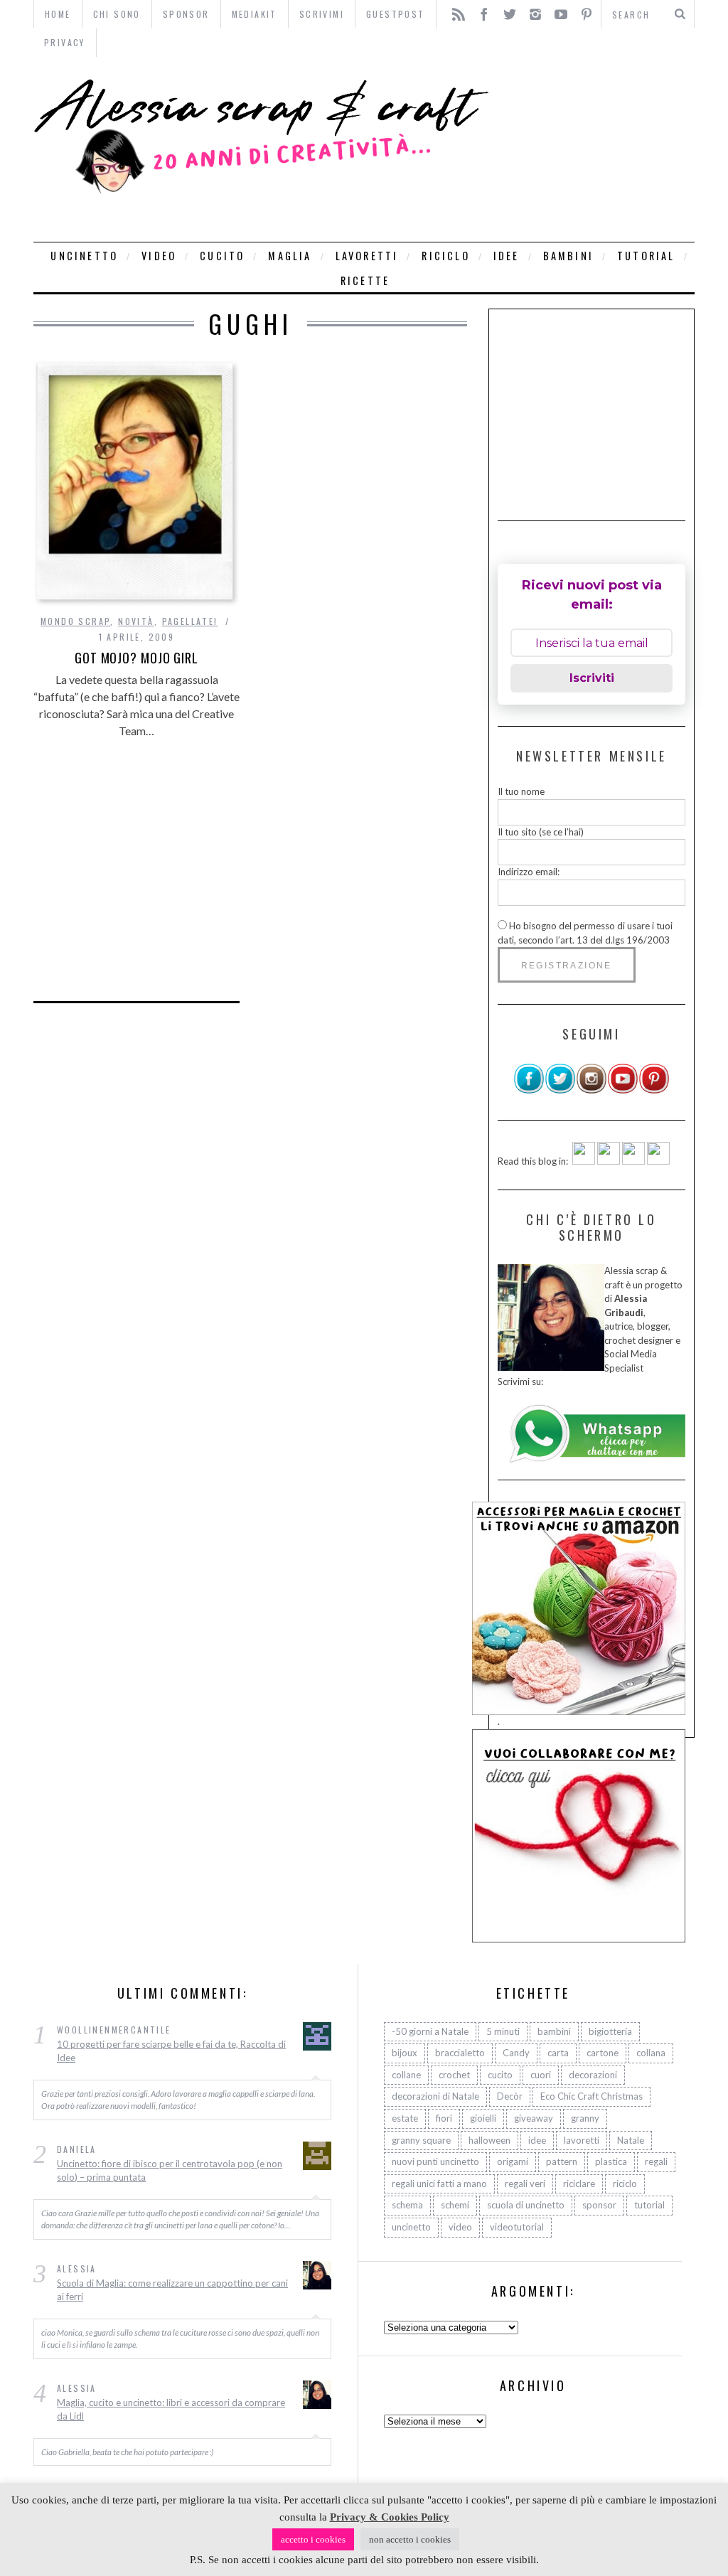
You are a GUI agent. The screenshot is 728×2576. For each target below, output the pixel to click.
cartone (603, 2053)
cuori (541, 2075)
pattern (562, 2161)
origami (513, 2161)
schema (407, 2205)
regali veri (525, 2184)
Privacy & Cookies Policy (390, 2517)
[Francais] (658, 1161)
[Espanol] (633, 1161)
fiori (444, 2118)
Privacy (65, 42)
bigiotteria (610, 2031)
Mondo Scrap (75, 621)
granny (585, 2118)
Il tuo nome (521, 791)
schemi (455, 2205)
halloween (489, 2140)
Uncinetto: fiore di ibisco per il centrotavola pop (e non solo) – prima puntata (170, 2171)
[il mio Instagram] (591, 1091)
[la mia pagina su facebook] (529, 1091)
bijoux (405, 2053)
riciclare (579, 2184)
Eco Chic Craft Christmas (591, 2096)
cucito (222, 256)
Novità (136, 621)
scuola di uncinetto (526, 2205)
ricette (365, 280)
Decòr (510, 2096)
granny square (421, 2140)
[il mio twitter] (560, 1091)
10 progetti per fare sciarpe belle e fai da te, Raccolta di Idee (171, 2051)
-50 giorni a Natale (430, 2031)
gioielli (483, 2118)
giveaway (534, 2118)
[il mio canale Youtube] (623, 1091)
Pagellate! (190, 621)
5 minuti (503, 2031)
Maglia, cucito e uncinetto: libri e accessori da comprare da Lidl (171, 2410)
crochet (454, 2075)
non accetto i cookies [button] (410, 2539)
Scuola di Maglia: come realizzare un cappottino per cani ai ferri (172, 2290)
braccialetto (460, 2053)
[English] (584, 1161)
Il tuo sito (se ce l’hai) (541, 832)
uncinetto (84, 256)
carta (558, 2053)
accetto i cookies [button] (313, 2539)
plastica (611, 2161)
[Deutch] (609, 1161)
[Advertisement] (595, 149)
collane (406, 2075)
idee (507, 256)
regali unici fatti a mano (439, 2184)
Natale (631, 2140)
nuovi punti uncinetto (435, 2161)
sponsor (599, 2205)
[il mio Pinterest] (654, 1091)
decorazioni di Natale (435, 2096)
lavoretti (367, 256)
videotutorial (517, 2227)
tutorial (646, 256)
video (159, 256)
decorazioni (593, 2075)
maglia (290, 256)
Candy (516, 2053)
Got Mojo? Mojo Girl (136, 658)
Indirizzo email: (529, 872)
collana (651, 2053)
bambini (568, 256)
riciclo (445, 256)
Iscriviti (592, 678)
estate (405, 2118)
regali (656, 2161)
